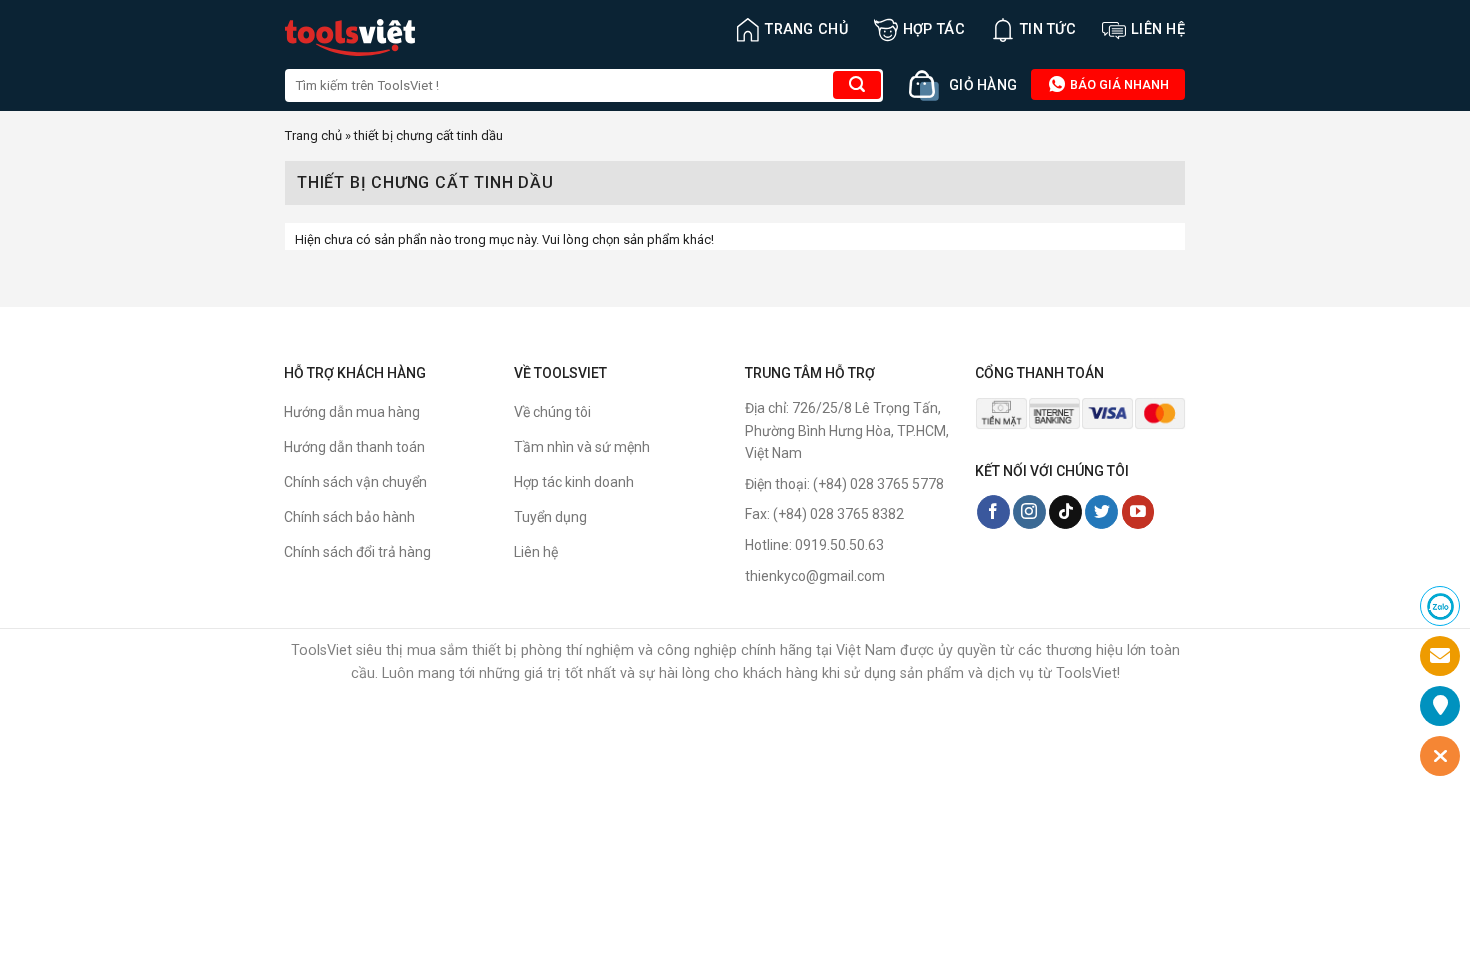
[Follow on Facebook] (993, 512)
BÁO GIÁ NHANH (1118, 84)
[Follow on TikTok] (1065, 512)
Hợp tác (934, 29)
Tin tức (1048, 29)
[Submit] (857, 85)
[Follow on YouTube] (1138, 512)
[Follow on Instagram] (1029, 512)
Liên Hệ (1158, 29)
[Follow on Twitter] (1101, 512)
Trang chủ (806, 29)
